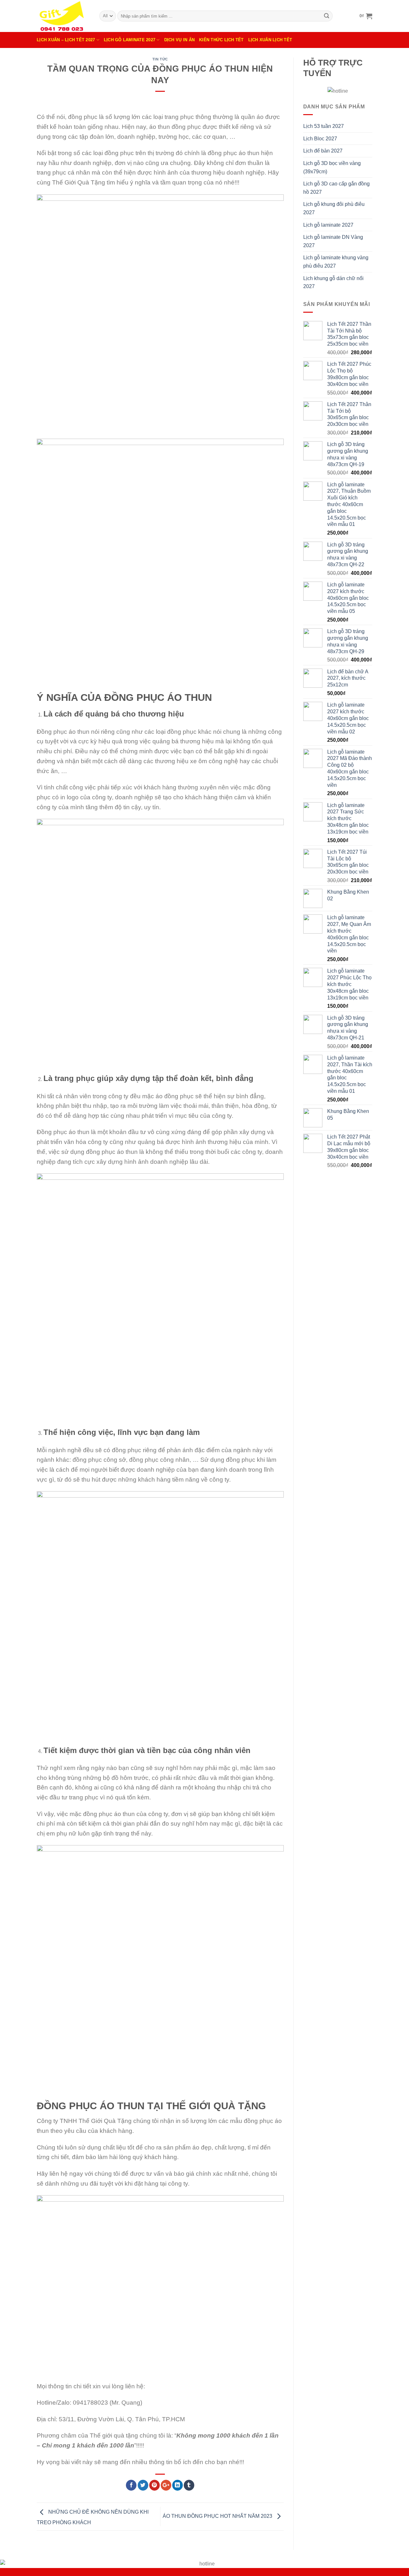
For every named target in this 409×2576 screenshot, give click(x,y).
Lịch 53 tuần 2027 (324, 126)
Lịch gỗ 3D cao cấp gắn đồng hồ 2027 (336, 188)
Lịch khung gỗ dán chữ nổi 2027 (333, 282)
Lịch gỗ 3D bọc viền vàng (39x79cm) (332, 167)
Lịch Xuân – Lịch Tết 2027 (66, 40)
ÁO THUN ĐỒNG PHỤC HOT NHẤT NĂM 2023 (218, 2516)
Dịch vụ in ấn (179, 40)
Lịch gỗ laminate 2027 (328, 225)
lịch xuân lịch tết (270, 40)
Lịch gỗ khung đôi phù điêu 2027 (334, 208)
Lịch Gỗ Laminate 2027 (130, 40)
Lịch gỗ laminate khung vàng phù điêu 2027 (336, 262)
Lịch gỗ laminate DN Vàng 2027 (333, 241)
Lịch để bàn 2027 (323, 151)
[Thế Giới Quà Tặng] (63, 16)
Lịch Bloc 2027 (320, 139)
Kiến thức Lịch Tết (221, 40)
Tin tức (160, 59)
